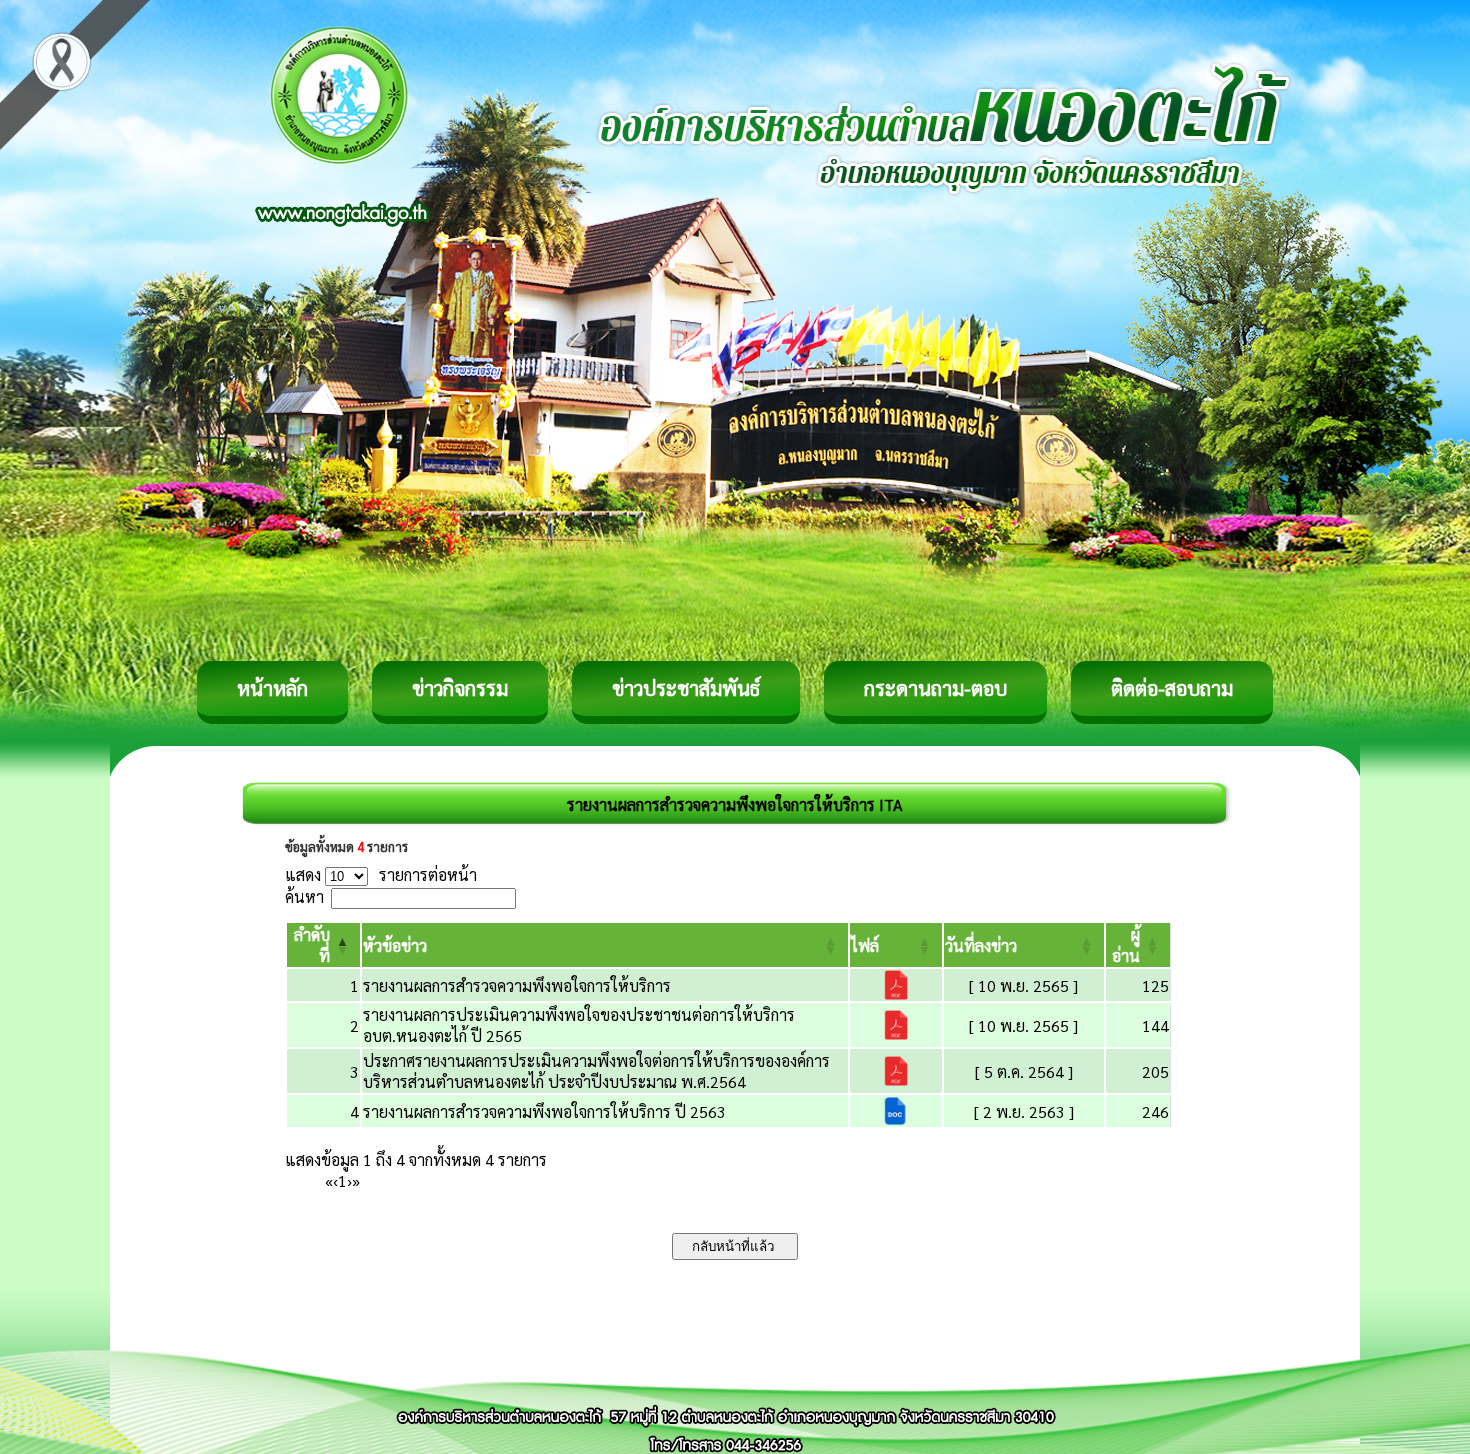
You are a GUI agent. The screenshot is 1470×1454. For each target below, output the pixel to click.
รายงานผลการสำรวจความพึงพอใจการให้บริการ (517, 985)
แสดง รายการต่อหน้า (381, 874)
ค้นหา (304, 896)
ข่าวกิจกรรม (460, 688)
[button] (395, 945)
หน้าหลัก (272, 688)
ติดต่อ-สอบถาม (1172, 688)
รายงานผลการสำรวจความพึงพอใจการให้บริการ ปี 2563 (544, 1111)
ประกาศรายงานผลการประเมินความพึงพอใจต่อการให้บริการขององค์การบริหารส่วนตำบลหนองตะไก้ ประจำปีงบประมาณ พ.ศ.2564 (596, 1071)
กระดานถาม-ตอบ (935, 688)
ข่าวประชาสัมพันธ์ (686, 688)
